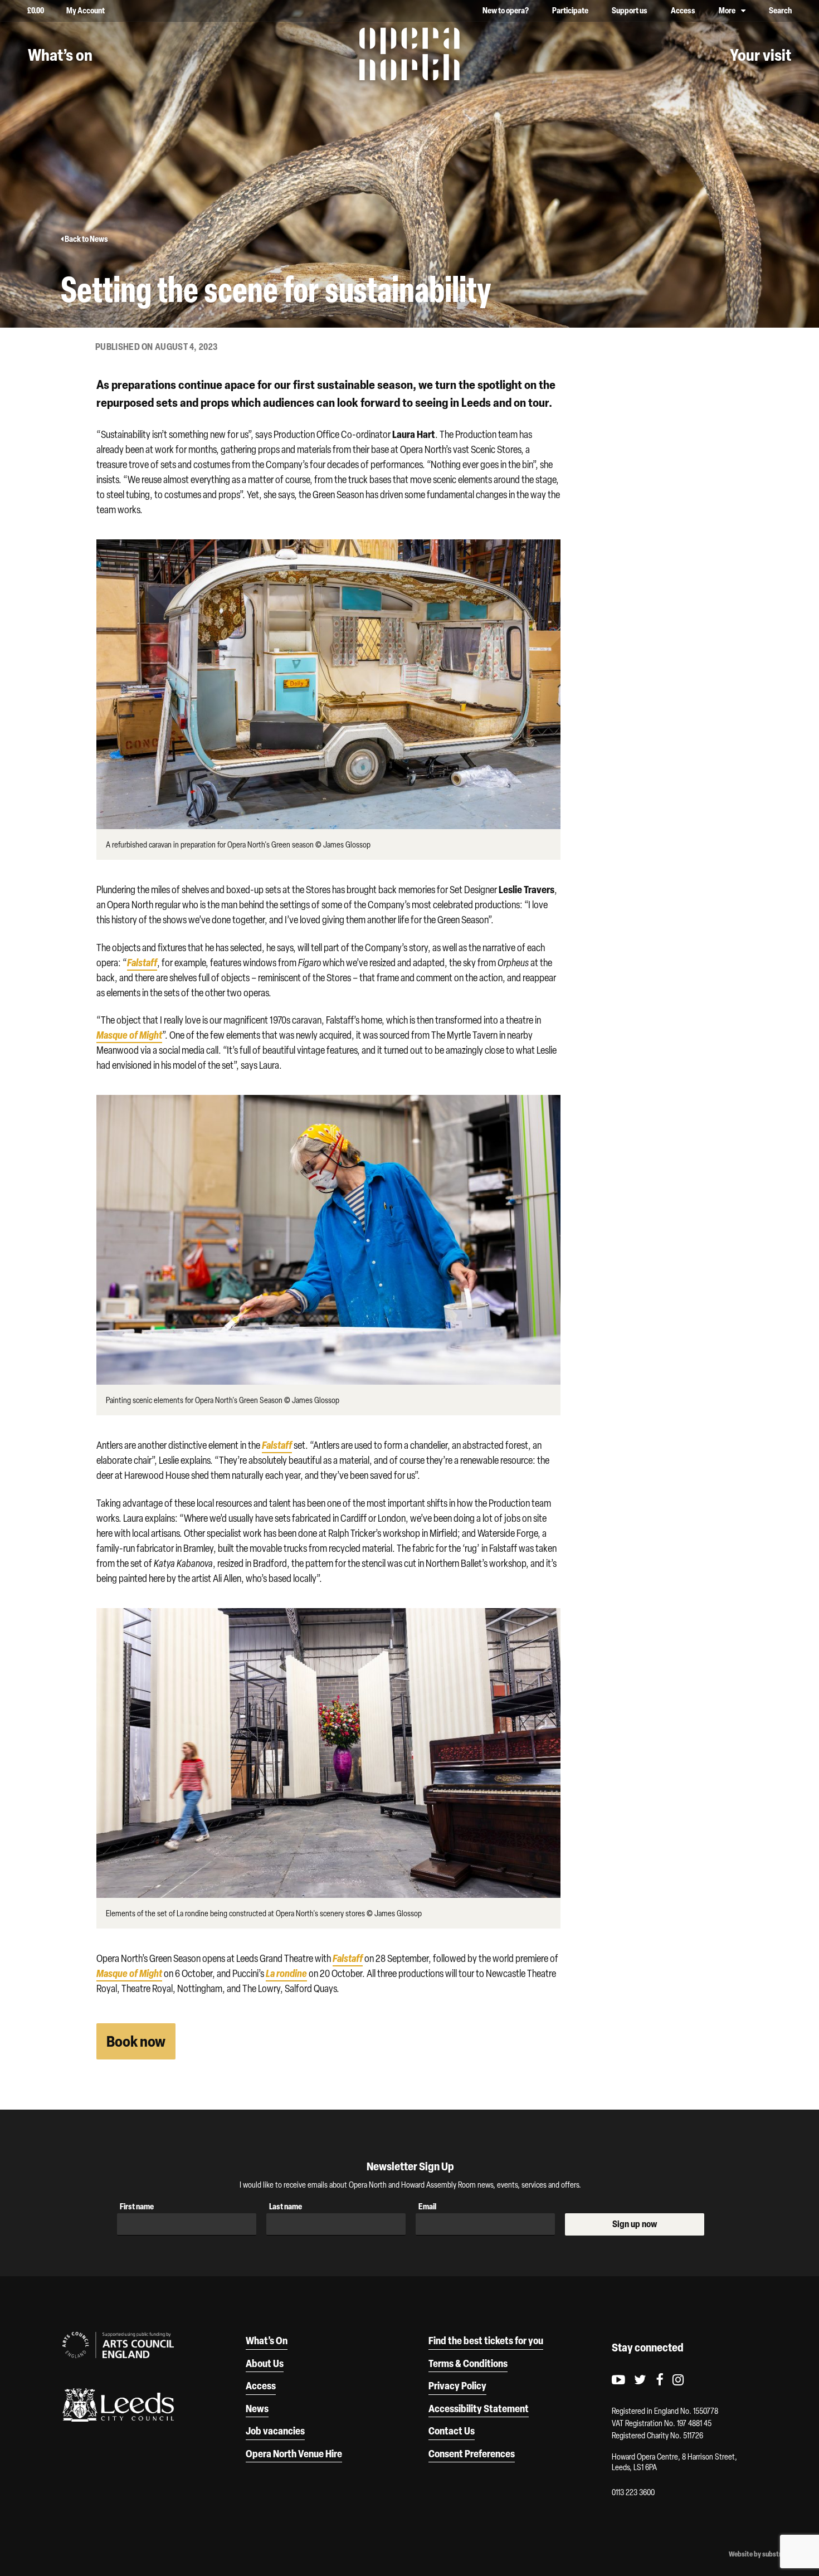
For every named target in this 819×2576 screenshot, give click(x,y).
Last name (286, 2206)
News (257, 2408)
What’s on (60, 55)
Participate (570, 10)
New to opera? (506, 10)
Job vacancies (275, 2431)
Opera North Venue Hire (294, 2453)
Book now (136, 2041)
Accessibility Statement (479, 2408)
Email (427, 2206)
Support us (630, 10)
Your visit (760, 55)
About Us (265, 2363)
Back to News (86, 239)
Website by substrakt (760, 2554)
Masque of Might (129, 1973)
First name (137, 2206)
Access (683, 10)
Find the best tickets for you (486, 2340)
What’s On (267, 2340)
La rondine (286, 1973)
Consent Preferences (472, 2453)
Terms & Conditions (468, 2363)
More (727, 10)
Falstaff (142, 962)
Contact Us (452, 2431)
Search (780, 10)
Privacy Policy (457, 2385)
